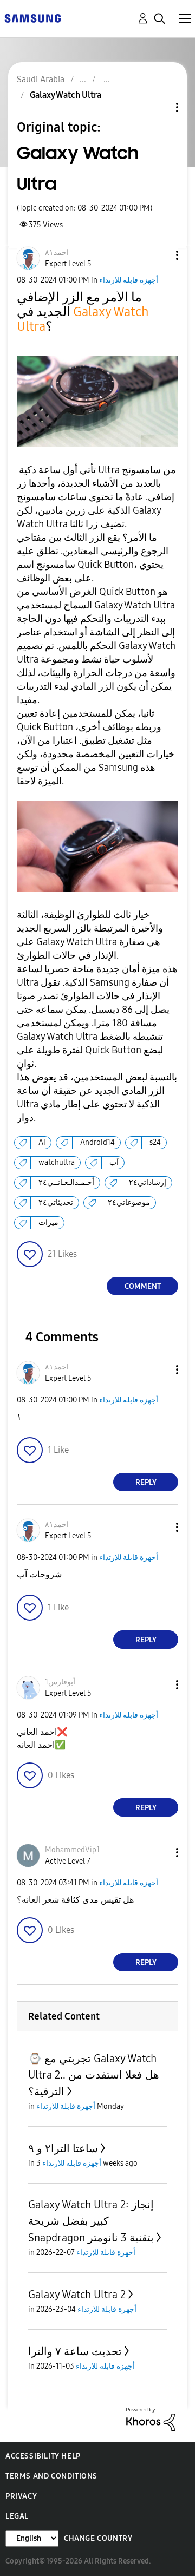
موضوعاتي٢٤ (129, 1202)
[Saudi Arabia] (32, 18)
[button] (159, 255)
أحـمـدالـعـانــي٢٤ (66, 1182)
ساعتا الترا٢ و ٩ (63, 2148)
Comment (143, 1286)
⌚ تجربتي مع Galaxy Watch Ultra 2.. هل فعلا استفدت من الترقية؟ (94, 2075)
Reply (146, 1482)
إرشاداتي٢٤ (148, 1182)
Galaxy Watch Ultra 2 (77, 2295)
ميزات (48, 1223)
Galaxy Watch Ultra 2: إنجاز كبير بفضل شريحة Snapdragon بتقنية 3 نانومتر (91, 2221)
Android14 (97, 1142)
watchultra (57, 1162)
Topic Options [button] (159, 107)
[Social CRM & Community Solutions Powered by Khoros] (151, 2419)
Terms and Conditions (51, 2476)
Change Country (98, 2538)
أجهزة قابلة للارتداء (129, 280)
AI (42, 1142)
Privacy (21, 2496)
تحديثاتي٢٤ (56, 1202)
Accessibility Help (43, 2456)
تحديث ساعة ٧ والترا (75, 2351)
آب (114, 1162)
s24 (155, 1142)
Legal (17, 2516)
